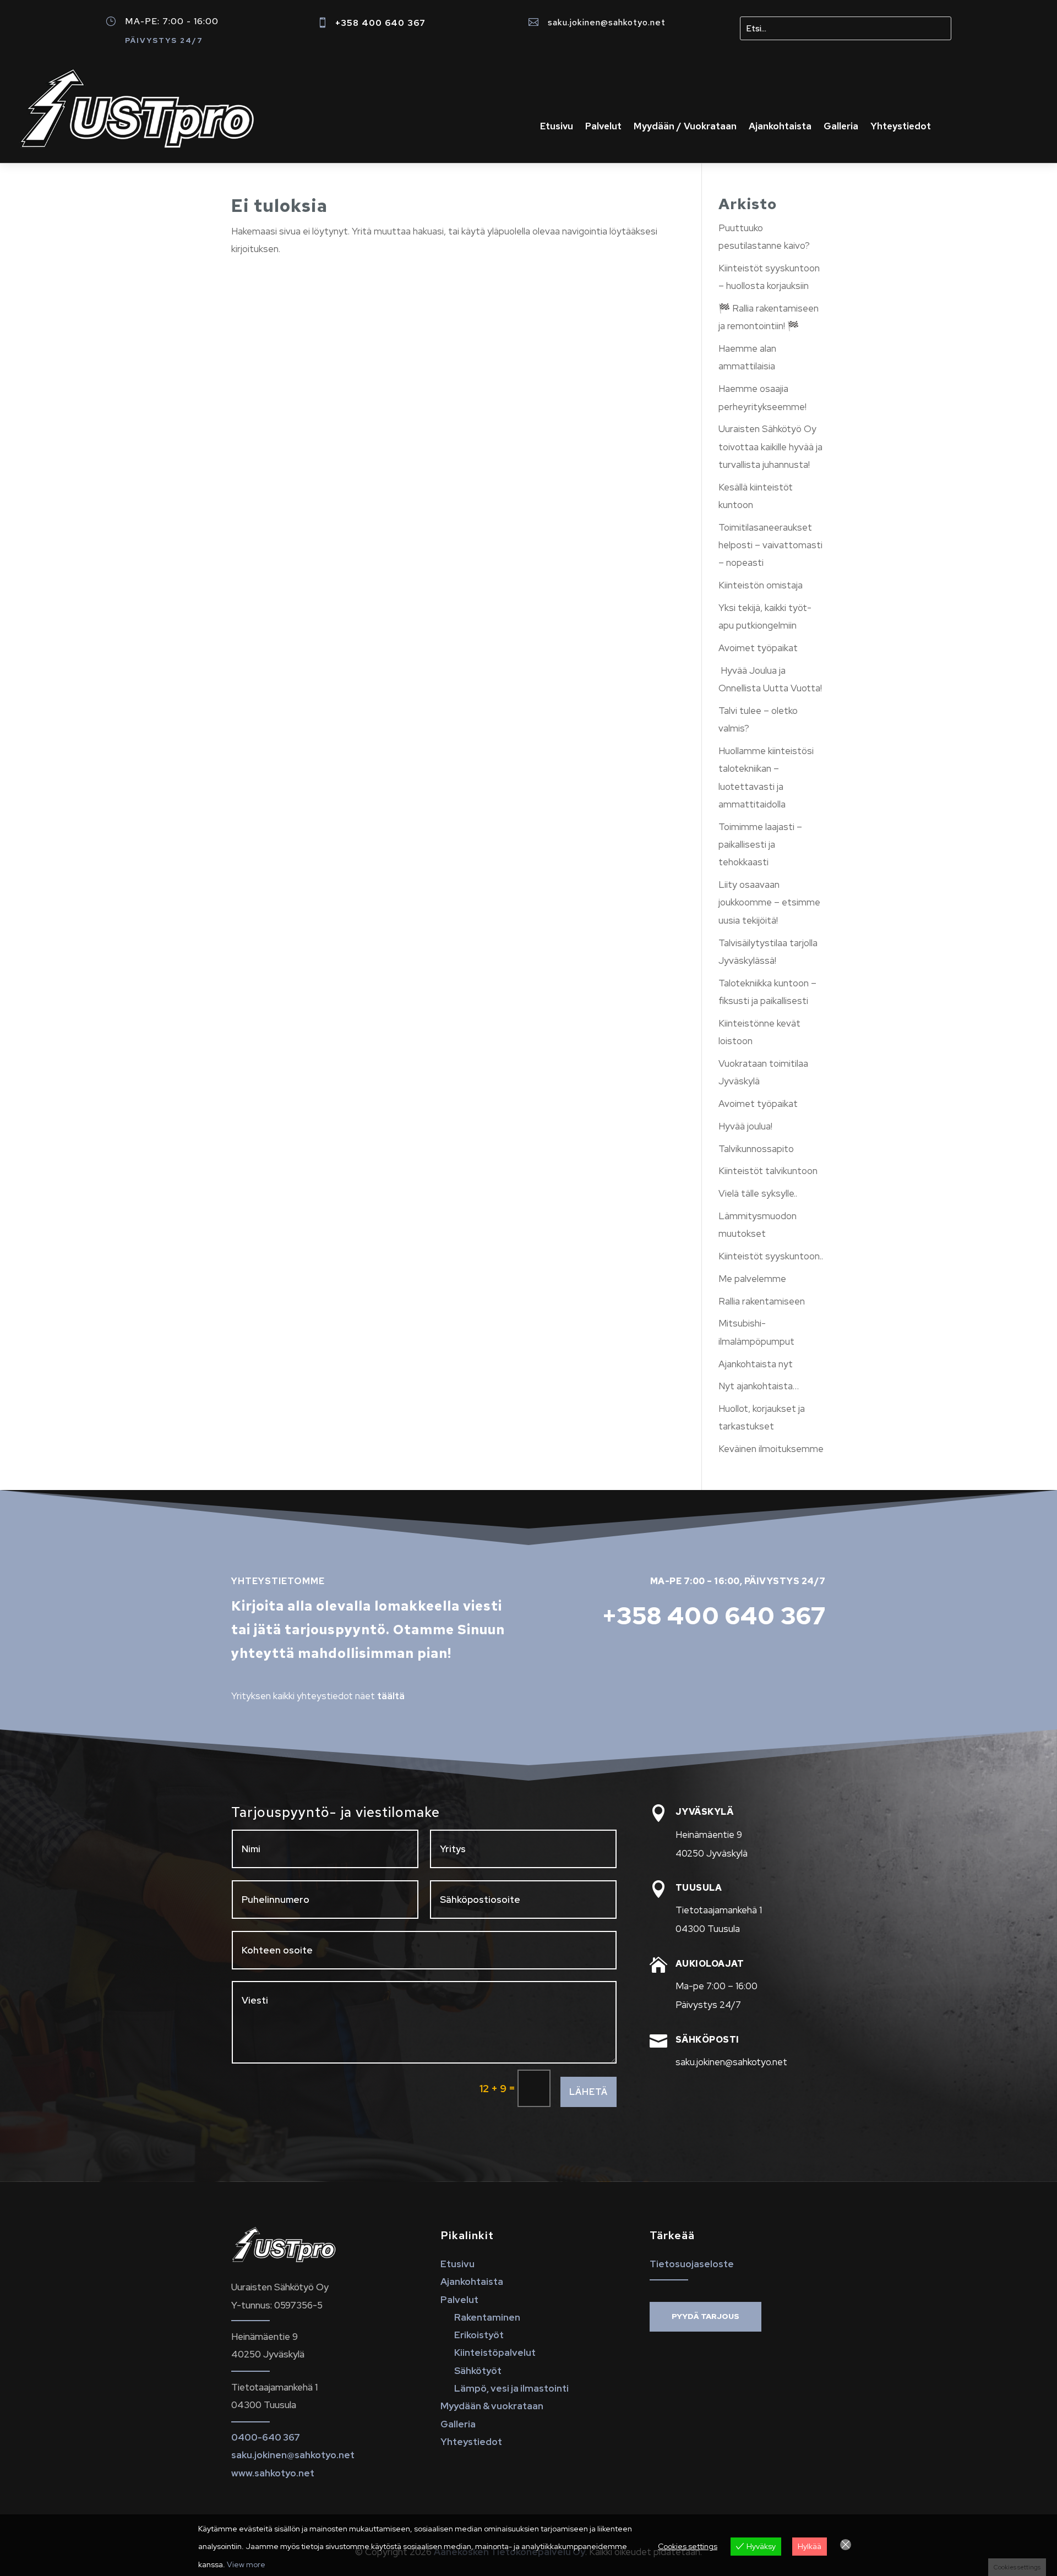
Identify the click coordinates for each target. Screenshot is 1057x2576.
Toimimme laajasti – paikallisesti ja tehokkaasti (760, 845)
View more (246, 2564)
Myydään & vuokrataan (492, 2406)
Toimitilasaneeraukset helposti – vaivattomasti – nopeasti (770, 545)
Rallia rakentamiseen (762, 1301)
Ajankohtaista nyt (756, 1364)
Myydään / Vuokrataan (685, 127)
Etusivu (557, 127)
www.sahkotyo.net (273, 2473)
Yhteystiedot (901, 127)
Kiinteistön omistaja (761, 585)
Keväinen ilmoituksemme (771, 1449)
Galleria (841, 127)
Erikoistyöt (479, 2335)
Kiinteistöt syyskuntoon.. (771, 1256)
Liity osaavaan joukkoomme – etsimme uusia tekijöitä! (769, 902)
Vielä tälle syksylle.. (758, 1193)
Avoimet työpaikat (758, 648)
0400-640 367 (266, 2437)
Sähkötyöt (478, 2371)
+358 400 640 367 (380, 23)
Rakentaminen (487, 2317)
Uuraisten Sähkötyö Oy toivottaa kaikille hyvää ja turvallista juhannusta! (770, 447)
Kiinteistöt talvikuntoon (768, 1171)
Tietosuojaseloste (692, 2264)
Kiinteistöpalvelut (495, 2353)
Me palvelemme (752, 1279)
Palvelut (603, 127)
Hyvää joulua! (745, 1126)
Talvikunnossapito (756, 1149)
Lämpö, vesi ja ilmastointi (511, 2388)
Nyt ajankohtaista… (759, 1386)
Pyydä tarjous (705, 2316)
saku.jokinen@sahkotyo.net (607, 22)
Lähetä (589, 2092)
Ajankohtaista (780, 127)
